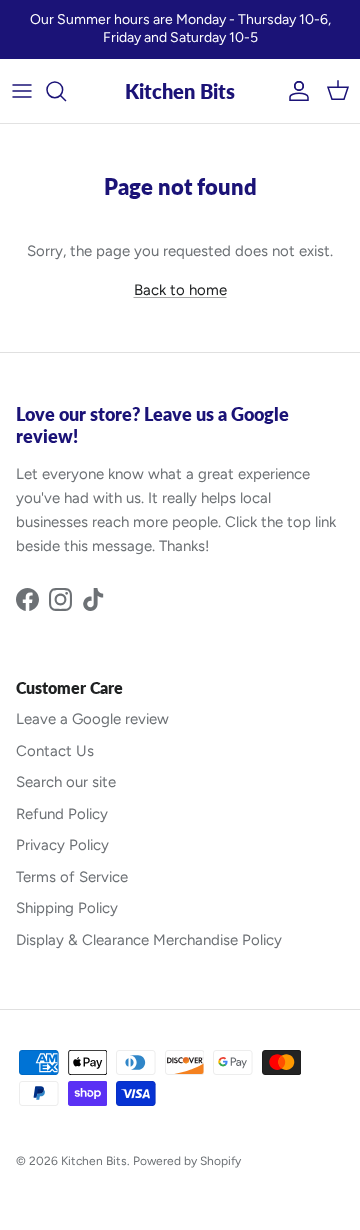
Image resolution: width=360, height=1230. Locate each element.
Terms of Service (72, 877)
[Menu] (22, 91)
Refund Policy (62, 814)
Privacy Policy (62, 845)
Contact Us (55, 751)
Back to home (180, 290)
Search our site (66, 782)
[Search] (66, 91)
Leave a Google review (92, 719)
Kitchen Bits (94, 1161)
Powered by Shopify (187, 1161)
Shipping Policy (67, 908)
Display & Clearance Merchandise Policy (149, 940)
